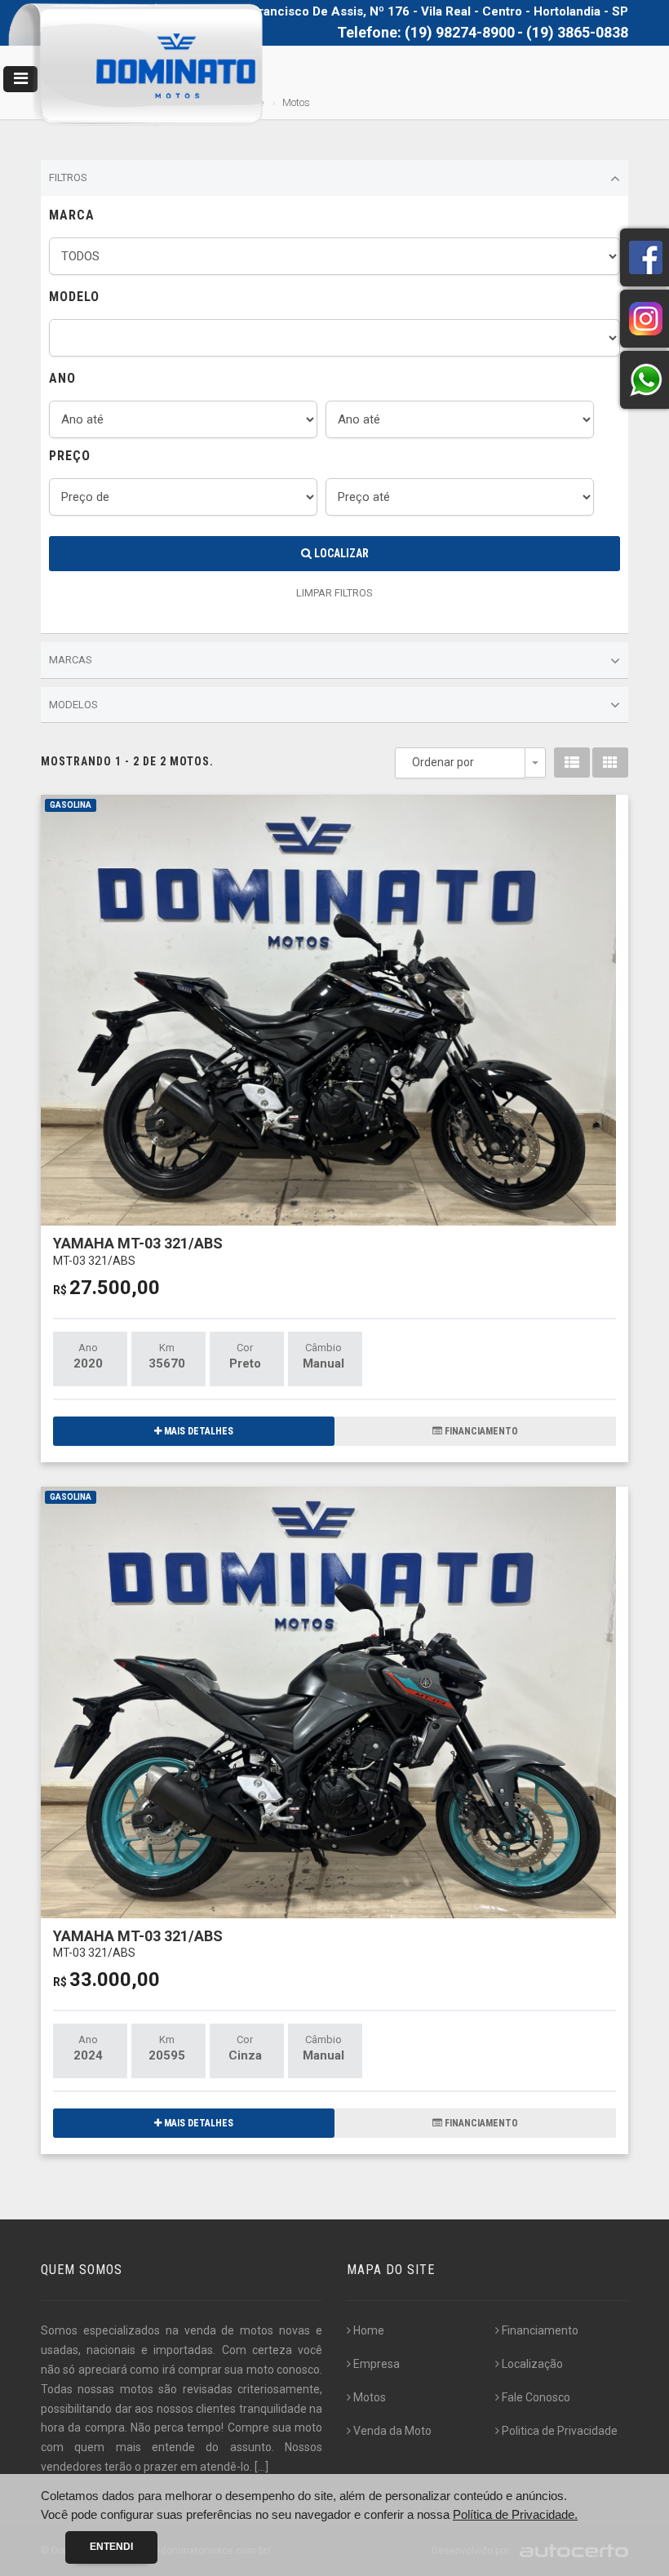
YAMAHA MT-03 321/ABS (138, 1250)
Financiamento (540, 2330)
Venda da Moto (392, 2431)
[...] (261, 2467)
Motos (370, 2397)
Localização (532, 2364)
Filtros (68, 177)
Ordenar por (443, 762)
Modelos (73, 705)
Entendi (111, 2547)
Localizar (340, 553)
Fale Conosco (536, 2397)
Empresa (377, 2364)
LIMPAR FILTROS (334, 593)
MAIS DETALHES (197, 1431)
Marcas (71, 660)
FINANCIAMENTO (480, 1431)
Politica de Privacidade (560, 2431)
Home (369, 2330)
